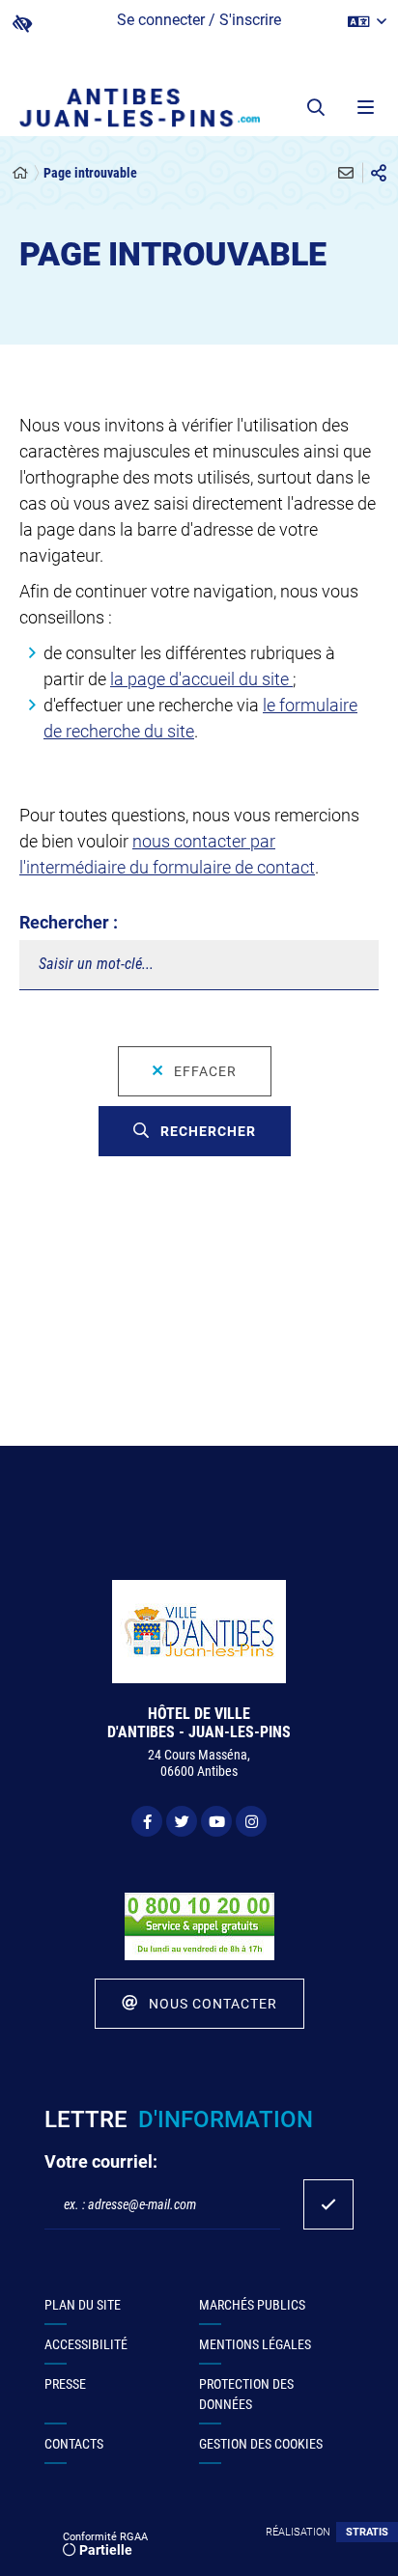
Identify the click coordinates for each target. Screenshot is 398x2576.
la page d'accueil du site (201, 679)
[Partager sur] (379, 173)
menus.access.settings (22, 24)
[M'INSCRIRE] (328, 2204)
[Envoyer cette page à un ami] (346, 173)
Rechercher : (69, 922)
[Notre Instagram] (251, 1821)
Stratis (367, 2532)
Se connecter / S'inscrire (199, 20)
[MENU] (364, 107)
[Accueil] (20, 173)
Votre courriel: (101, 2161)
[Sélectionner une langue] (367, 22)
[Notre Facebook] (147, 1821)
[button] (316, 107)
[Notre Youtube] (216, 1821)
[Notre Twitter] (182, 1821)
